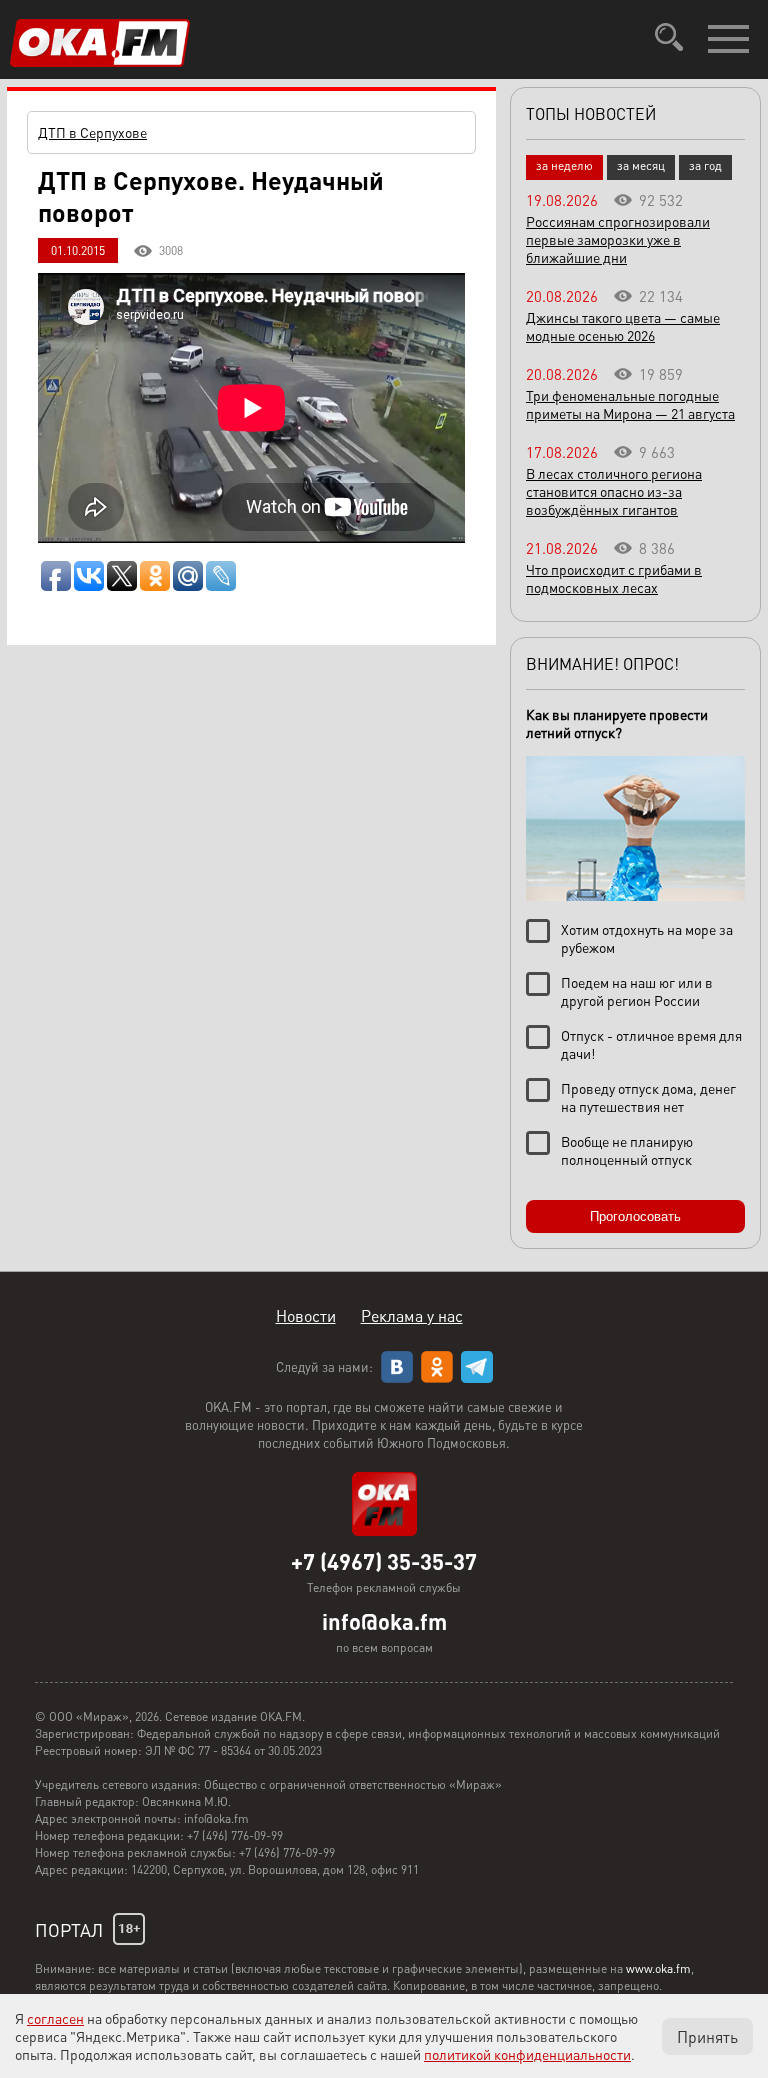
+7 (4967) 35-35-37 (384, 1561)
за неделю (564, 165)
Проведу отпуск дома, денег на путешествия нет (648, 1097)
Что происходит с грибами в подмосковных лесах (614, 578)
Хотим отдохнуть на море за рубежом (647, 938)
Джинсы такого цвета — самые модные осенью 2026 (623, 326)
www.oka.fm (658, 1968)
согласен (55, 2018)
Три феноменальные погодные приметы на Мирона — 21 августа (630, 404)
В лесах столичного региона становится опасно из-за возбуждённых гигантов (614, 491)
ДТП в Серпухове (92, 132)
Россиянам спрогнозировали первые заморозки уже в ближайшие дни (618, 239)
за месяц (641, 165)
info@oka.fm (384, 1621)
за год (705, 165)
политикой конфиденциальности (527, 2054)
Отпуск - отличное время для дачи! (651, 1044)
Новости (306, 1315)
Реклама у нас (412, 1315)
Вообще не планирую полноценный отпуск (627, 1150)
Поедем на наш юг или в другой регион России (637, 991)
